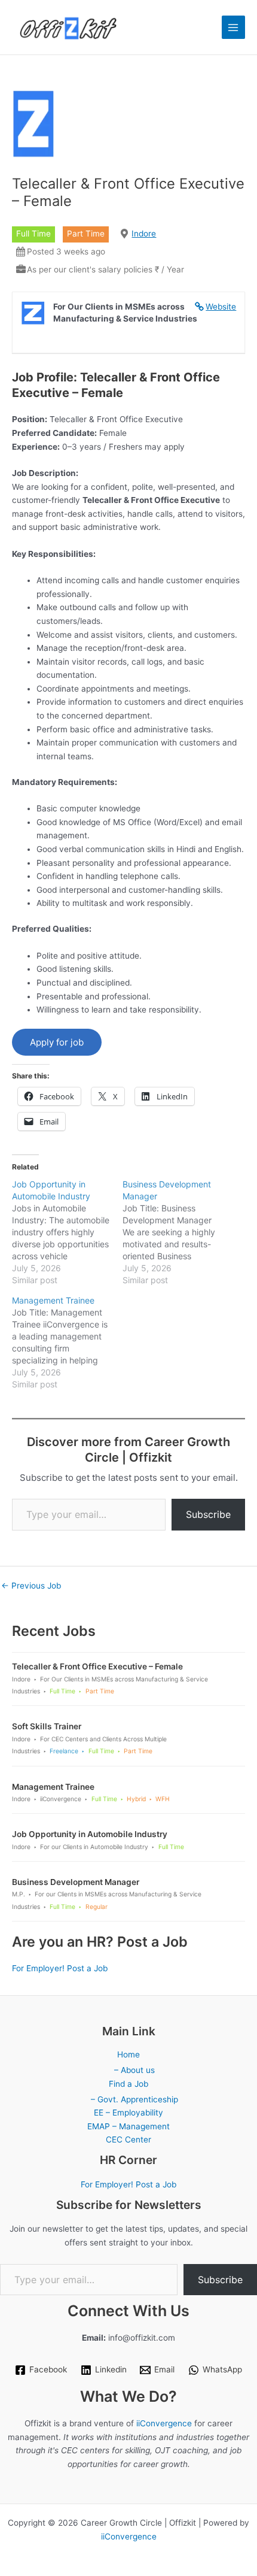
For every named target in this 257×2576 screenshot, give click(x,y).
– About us (134, 2070)
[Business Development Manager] (178, 1232)
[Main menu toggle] (233, 27)
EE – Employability (128, 2113)
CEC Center (128, 2139)
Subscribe (208, 1514)
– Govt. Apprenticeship (134, 2099)
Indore (144, 234)
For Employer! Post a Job (60, 1968)
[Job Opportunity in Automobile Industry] (67, 1232)
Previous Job (31, 1586)
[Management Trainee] (67, 1342)
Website (221, 307)
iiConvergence (164, 2423)
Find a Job (128, 2084)
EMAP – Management (128, 2126)
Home (128, 2054)
